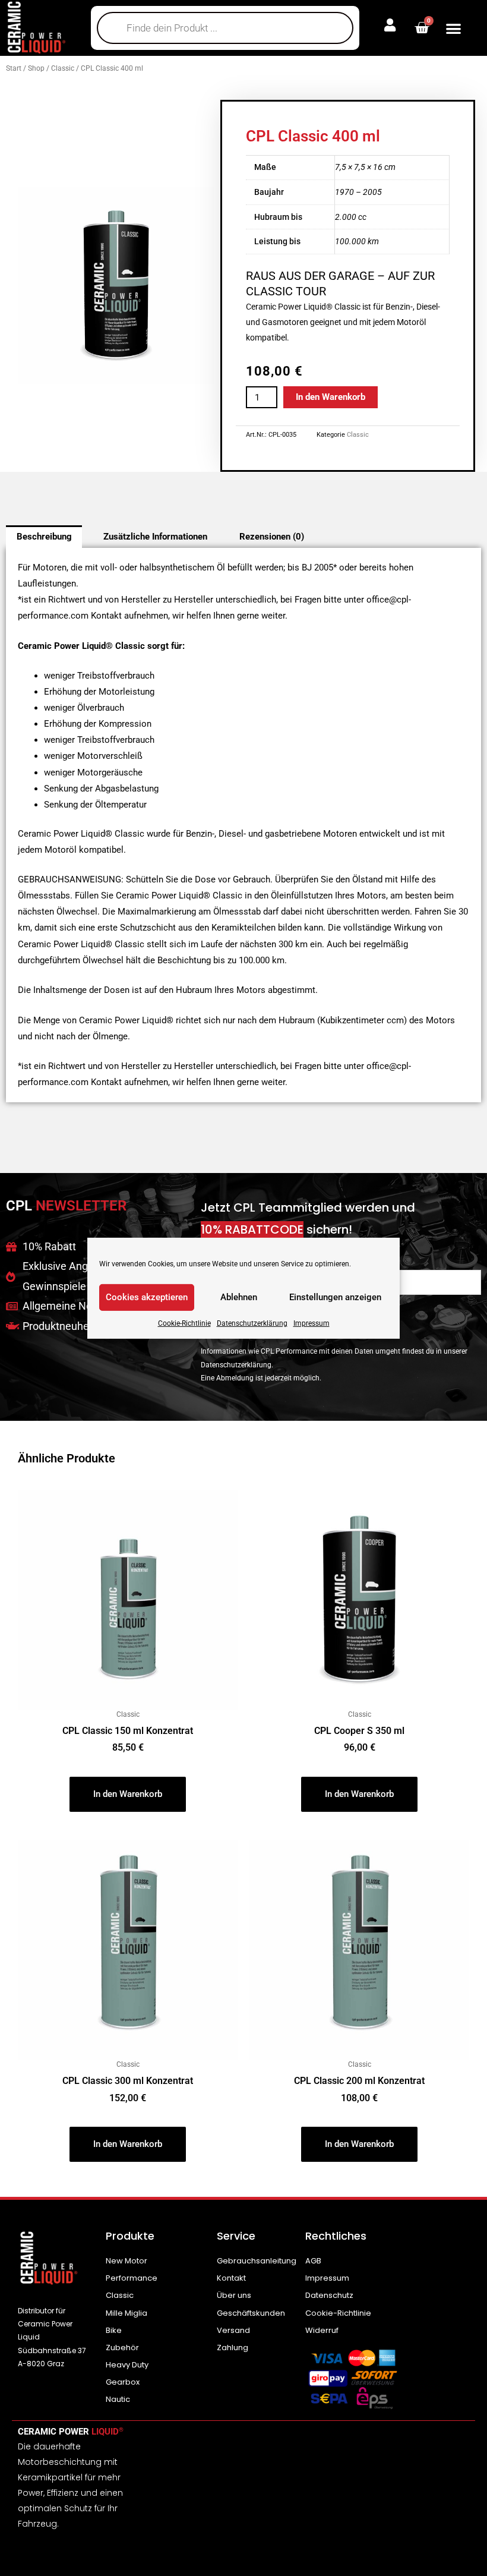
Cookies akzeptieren (147, 1297)
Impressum (312, 1323)
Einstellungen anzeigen (335, 1297)
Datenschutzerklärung (252, 1323)
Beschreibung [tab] (44, 537)
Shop (36, 68)
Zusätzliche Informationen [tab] (155, 537)
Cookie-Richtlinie (184, 1323)
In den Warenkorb (331, 397)
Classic (63, 68)
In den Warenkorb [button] (128, 1794)
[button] (453, 28)
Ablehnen (239, 1297)
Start (14, 68)
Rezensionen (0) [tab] (272, 537)
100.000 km (357, 241)
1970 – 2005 (358, 192)
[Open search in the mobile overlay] (225, 28)
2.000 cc (351, 217)
